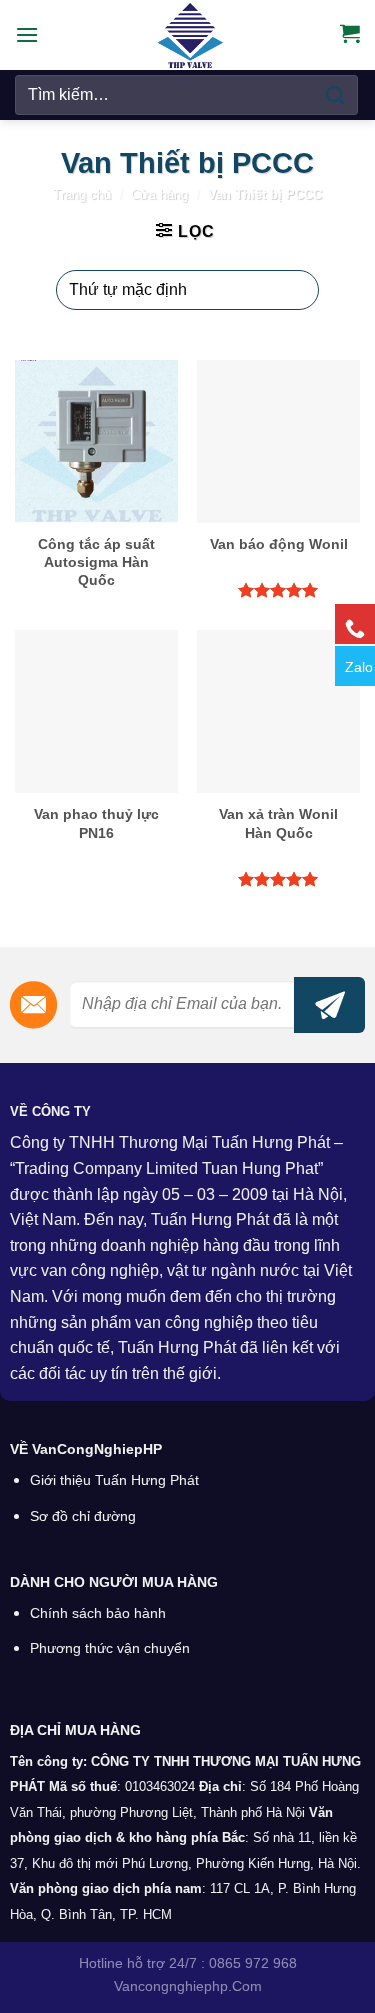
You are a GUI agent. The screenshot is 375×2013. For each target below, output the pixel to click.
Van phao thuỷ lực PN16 (96, 823)
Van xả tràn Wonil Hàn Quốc (278, 823)
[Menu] (27, 34)
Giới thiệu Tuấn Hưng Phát (114, 1480)
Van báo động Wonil (279, 544)
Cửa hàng (159, 194)
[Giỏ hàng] (350, 33)
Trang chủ (82, 194)
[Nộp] (336, 94)
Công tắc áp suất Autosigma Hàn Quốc (96, 562)
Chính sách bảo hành (98, 1613)
